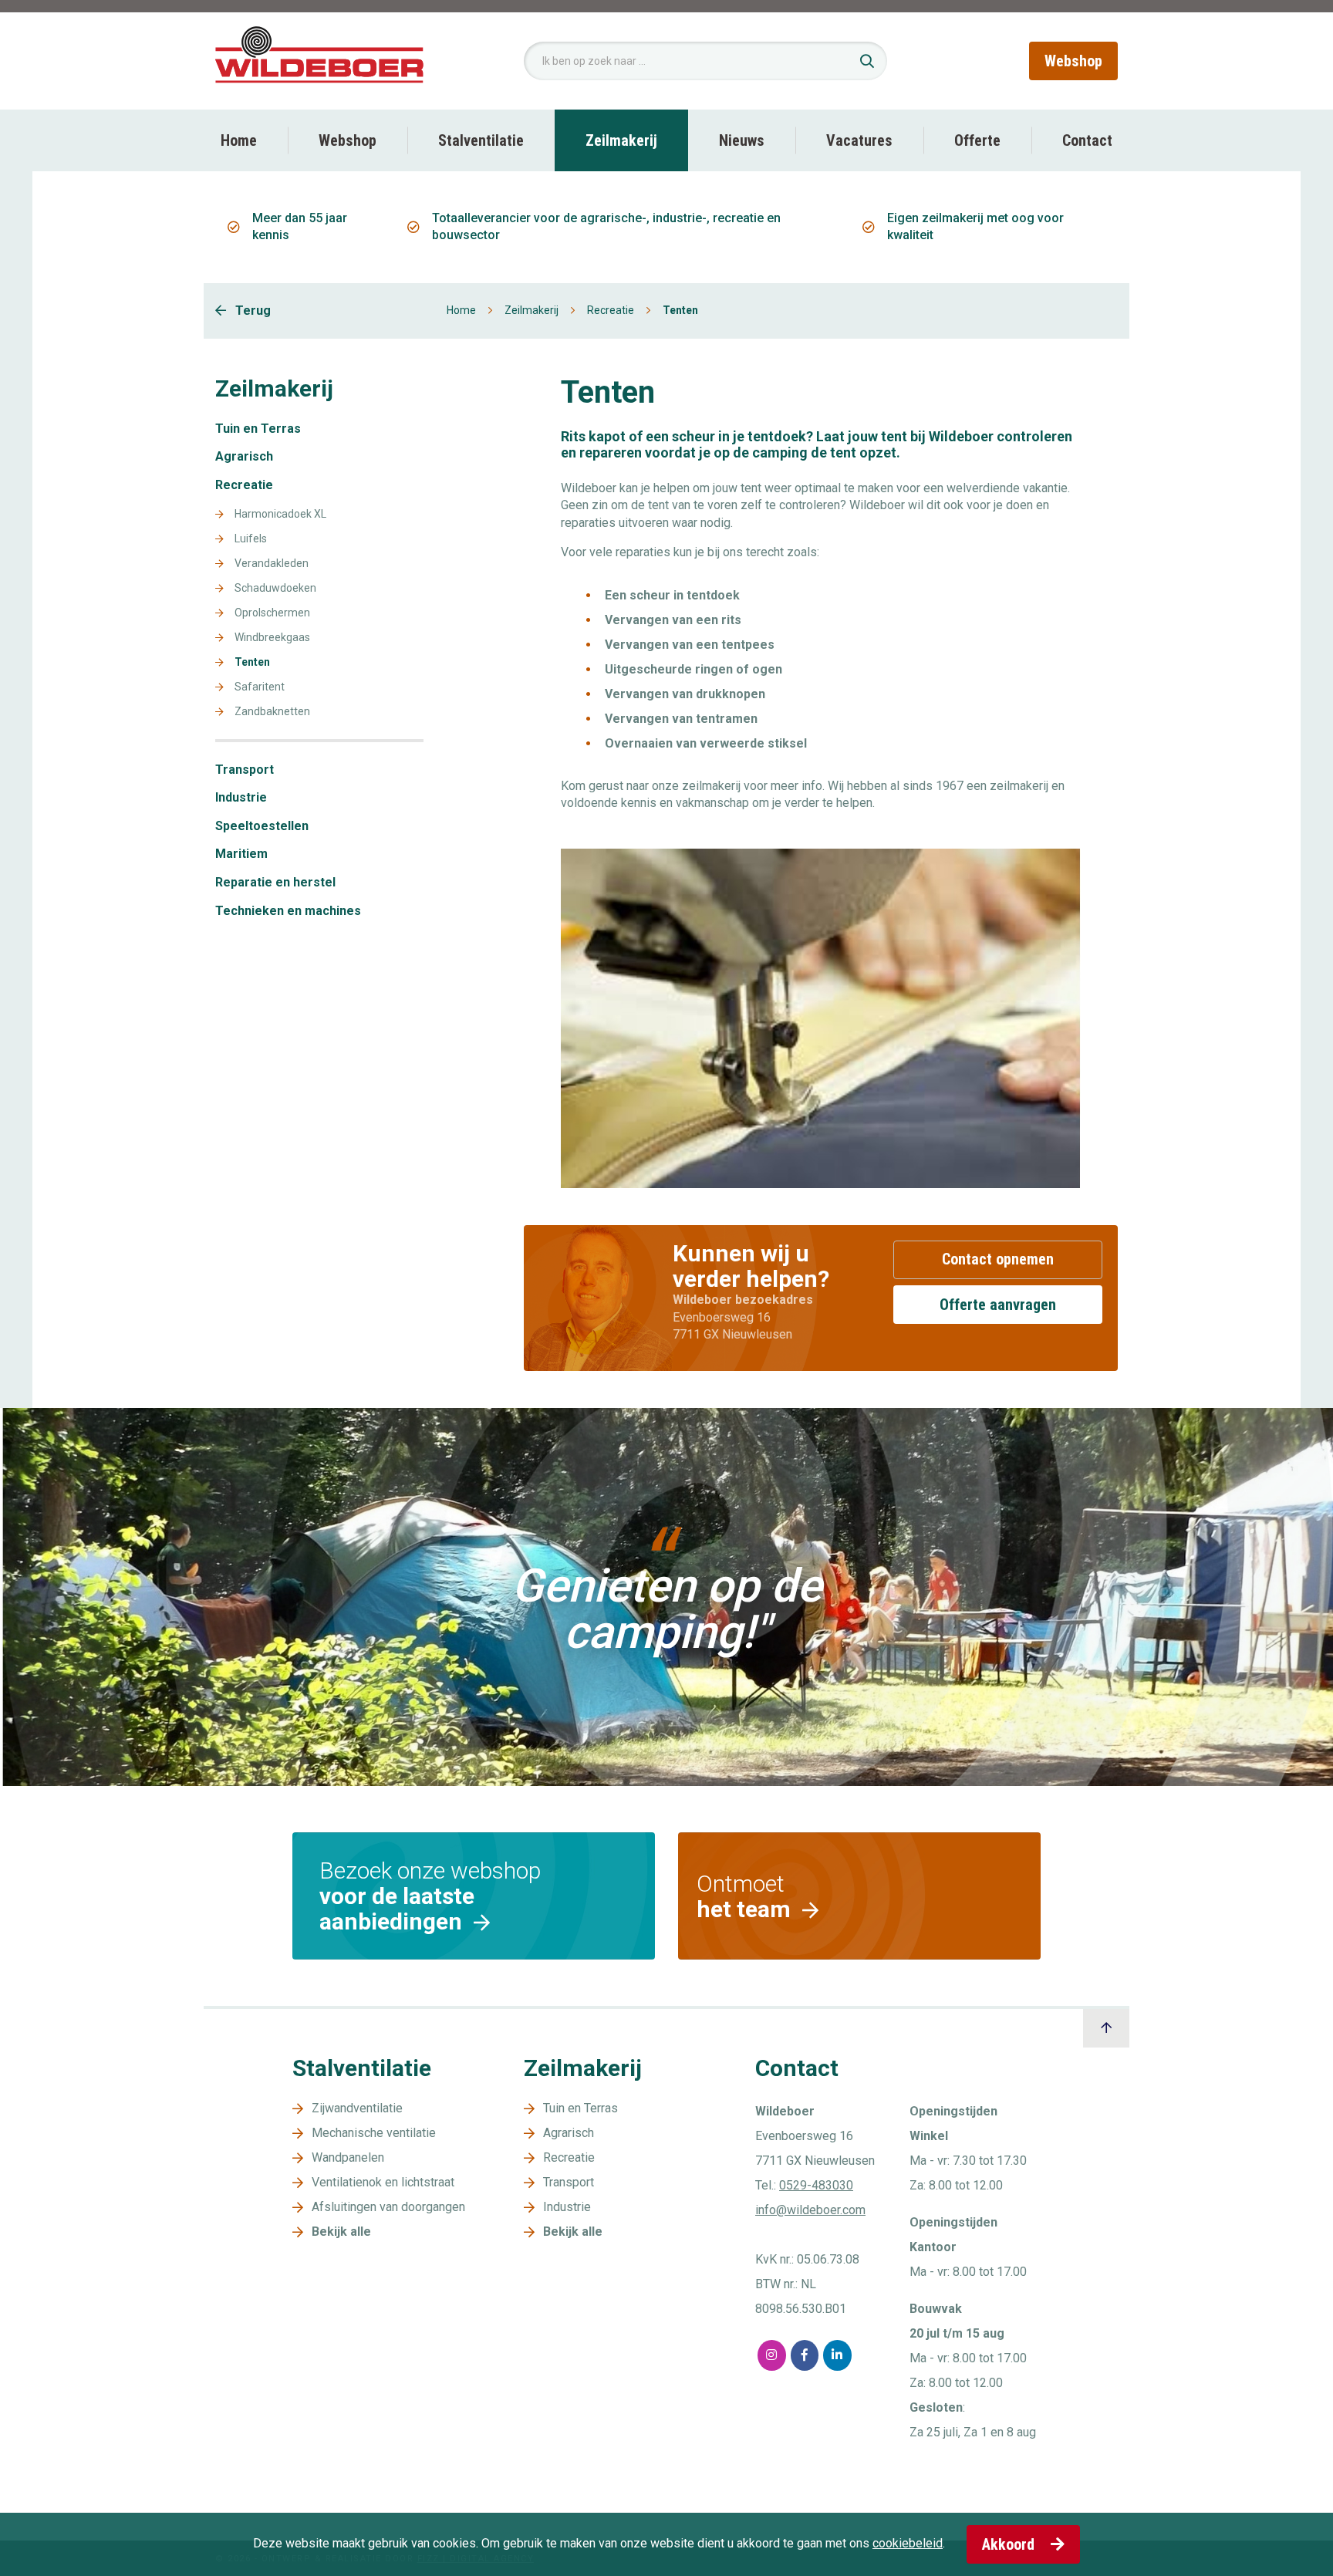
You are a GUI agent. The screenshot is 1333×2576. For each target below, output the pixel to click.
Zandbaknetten (272, 712)
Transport (245, 770)
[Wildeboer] (319, 60)
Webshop (348, 140)
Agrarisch (244, 457)
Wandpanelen (348, 2157)
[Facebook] (805, 2355)
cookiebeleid (908, 2543)
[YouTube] (871, 2355)
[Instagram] (772, 2355)
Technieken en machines (288, 911)
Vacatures (859, 140)
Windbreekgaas (272, 638)
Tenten (252, 662)
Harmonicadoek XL (280, 514)
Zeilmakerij (621, 140)
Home (239, 140)
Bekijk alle (341, 2232)
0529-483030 (816, 2185)
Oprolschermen (272, 613)
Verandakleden (272, 564)
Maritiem (241, 854)
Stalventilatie (481, 140)
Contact (1087, 140)
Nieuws (742, 140)
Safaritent (260, 687)
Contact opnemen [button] (998, 1259)
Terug (251, 311)
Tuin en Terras (258, 429)
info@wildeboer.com (810, 2210)
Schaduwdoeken (275, 588)
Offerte (977, 140)
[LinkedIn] (837, 2355)
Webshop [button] (1073, 61)
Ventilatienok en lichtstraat (383, 2182)
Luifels (251, 539)
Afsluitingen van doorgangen (388, 2207)
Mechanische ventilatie (374, 2133)
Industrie (241, 798)
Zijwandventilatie (357, 2108)
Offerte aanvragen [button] (998, 1305)
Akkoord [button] (1010, 2544)
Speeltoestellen (262, 826)
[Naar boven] (1106, 2028)
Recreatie (611, 310)
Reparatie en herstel (275, 883)
